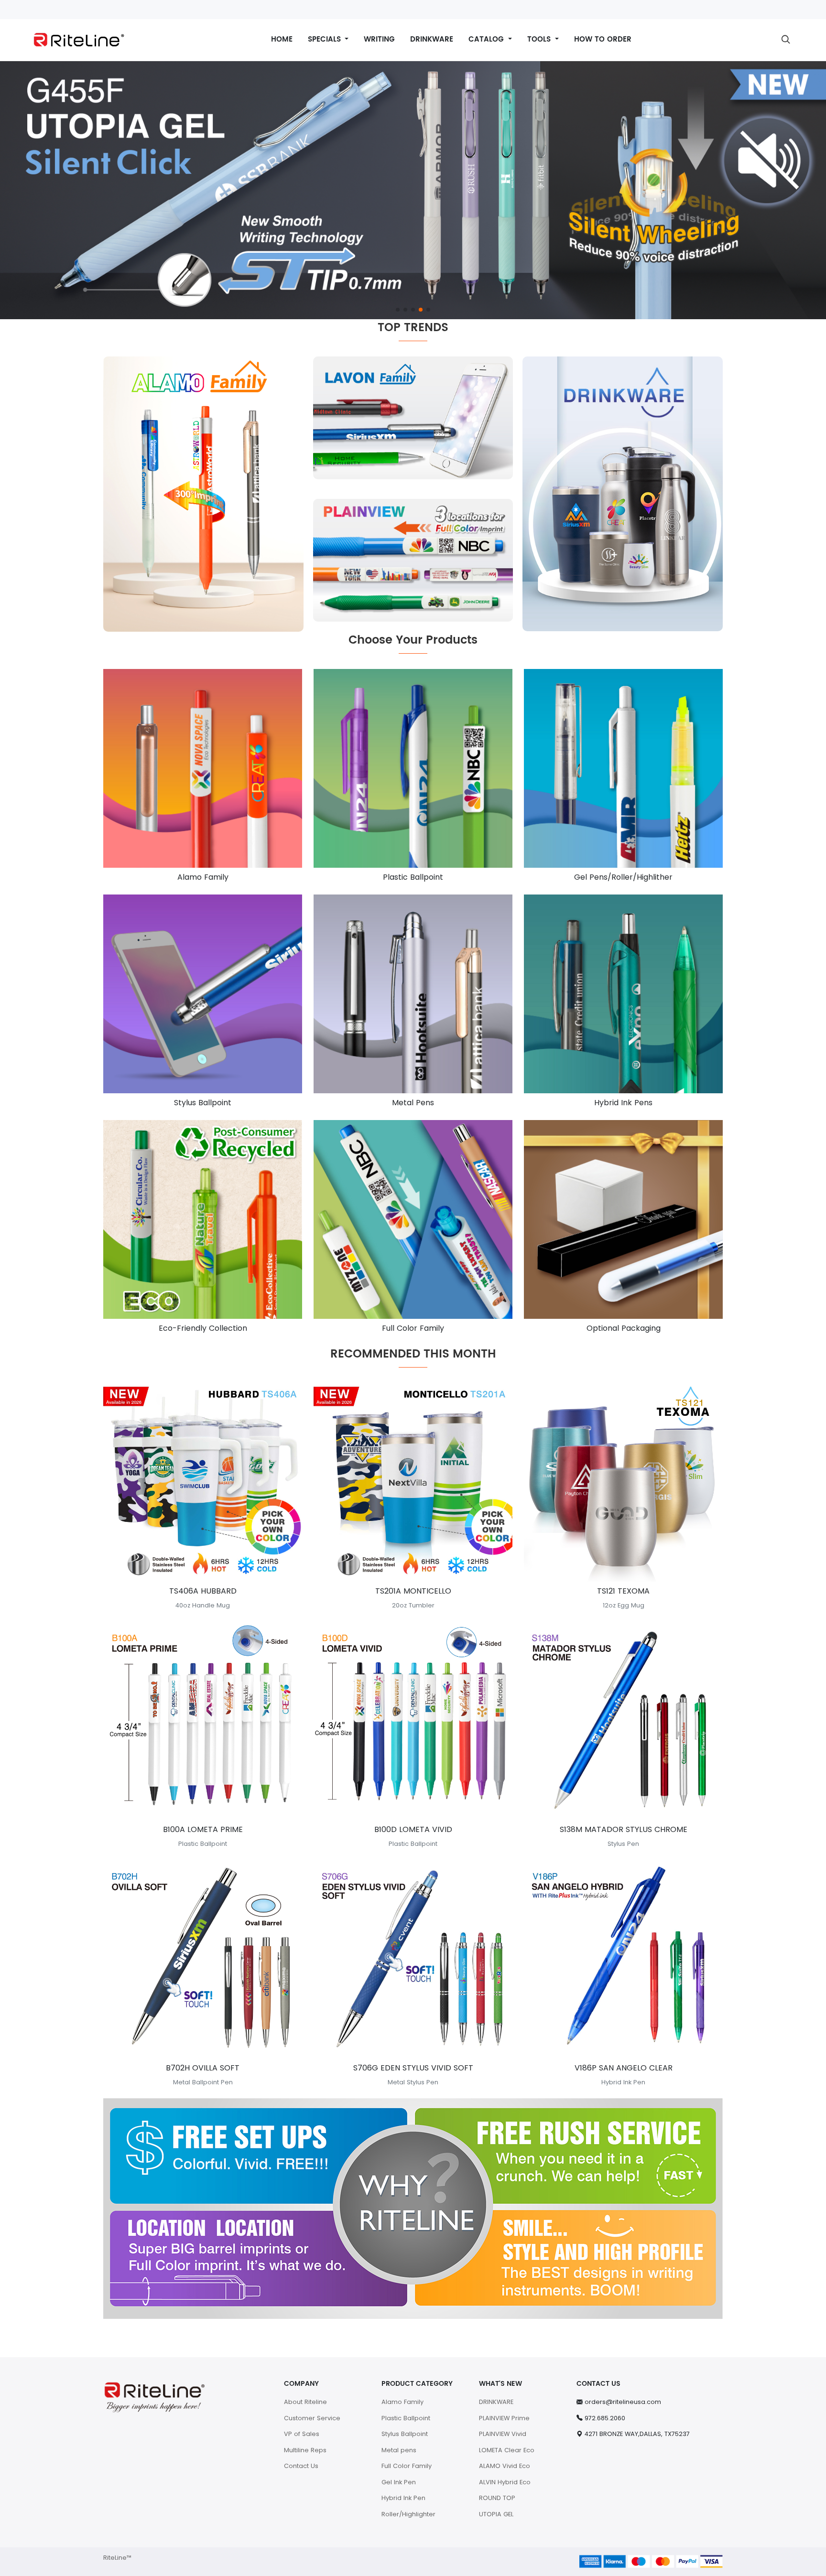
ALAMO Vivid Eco (505, 2466)
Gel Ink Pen (399, 2482)
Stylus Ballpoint (405, 2434)
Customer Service (312, 2418)
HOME (282, 39)
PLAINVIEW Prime (504, 2418)
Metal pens (399, 2450)
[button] (398, 310)
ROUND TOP (497, 2498)
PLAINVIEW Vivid (503, 2434)
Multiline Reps (305, 2450)
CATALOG (487, 39)
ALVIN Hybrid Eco (505, 2482)
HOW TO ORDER (603, 39)
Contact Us (301, 2466)
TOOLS (540, 39)
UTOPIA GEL (496, 2514)
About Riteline (305, 2402)
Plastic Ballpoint (406, 2418)
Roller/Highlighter (408, 2514)
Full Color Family (407, 2466)
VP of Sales (302, 2434)
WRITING (379, 39)
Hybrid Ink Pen (403, 2498)
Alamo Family (402, 2402)
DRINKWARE (432, 39)
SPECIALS (326, 39)
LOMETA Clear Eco (507, 2450)
